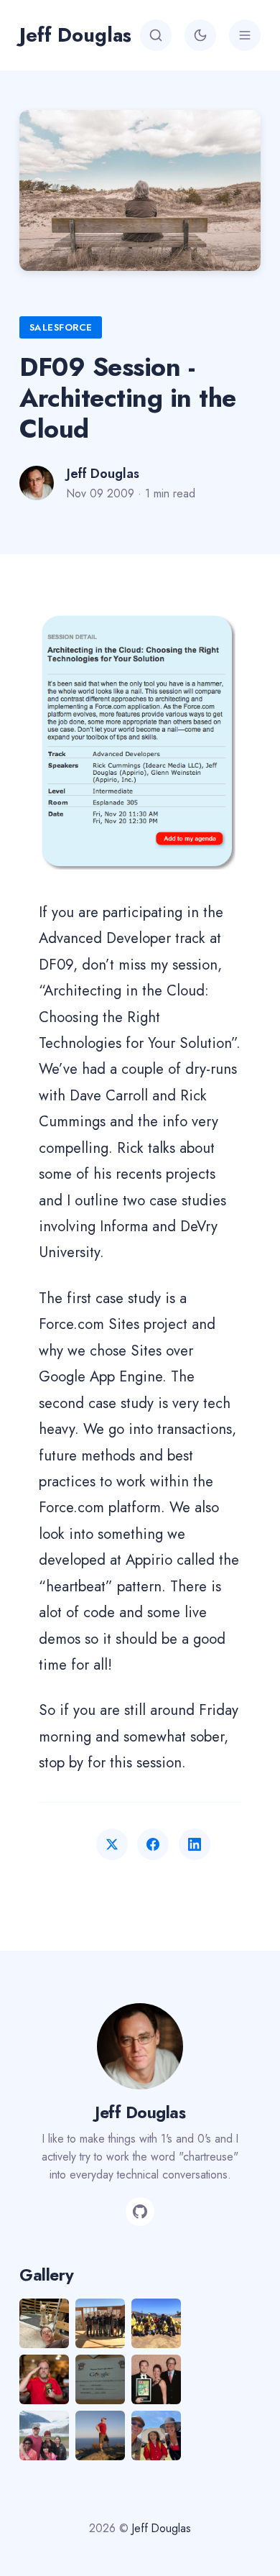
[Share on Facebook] (153, 1844)
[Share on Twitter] (112, 1844)
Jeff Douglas (75, 35)
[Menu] (245, 35)
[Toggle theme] (200, 35)
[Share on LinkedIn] (195, 1844)
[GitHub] (140, 2212)
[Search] (156, 35)
